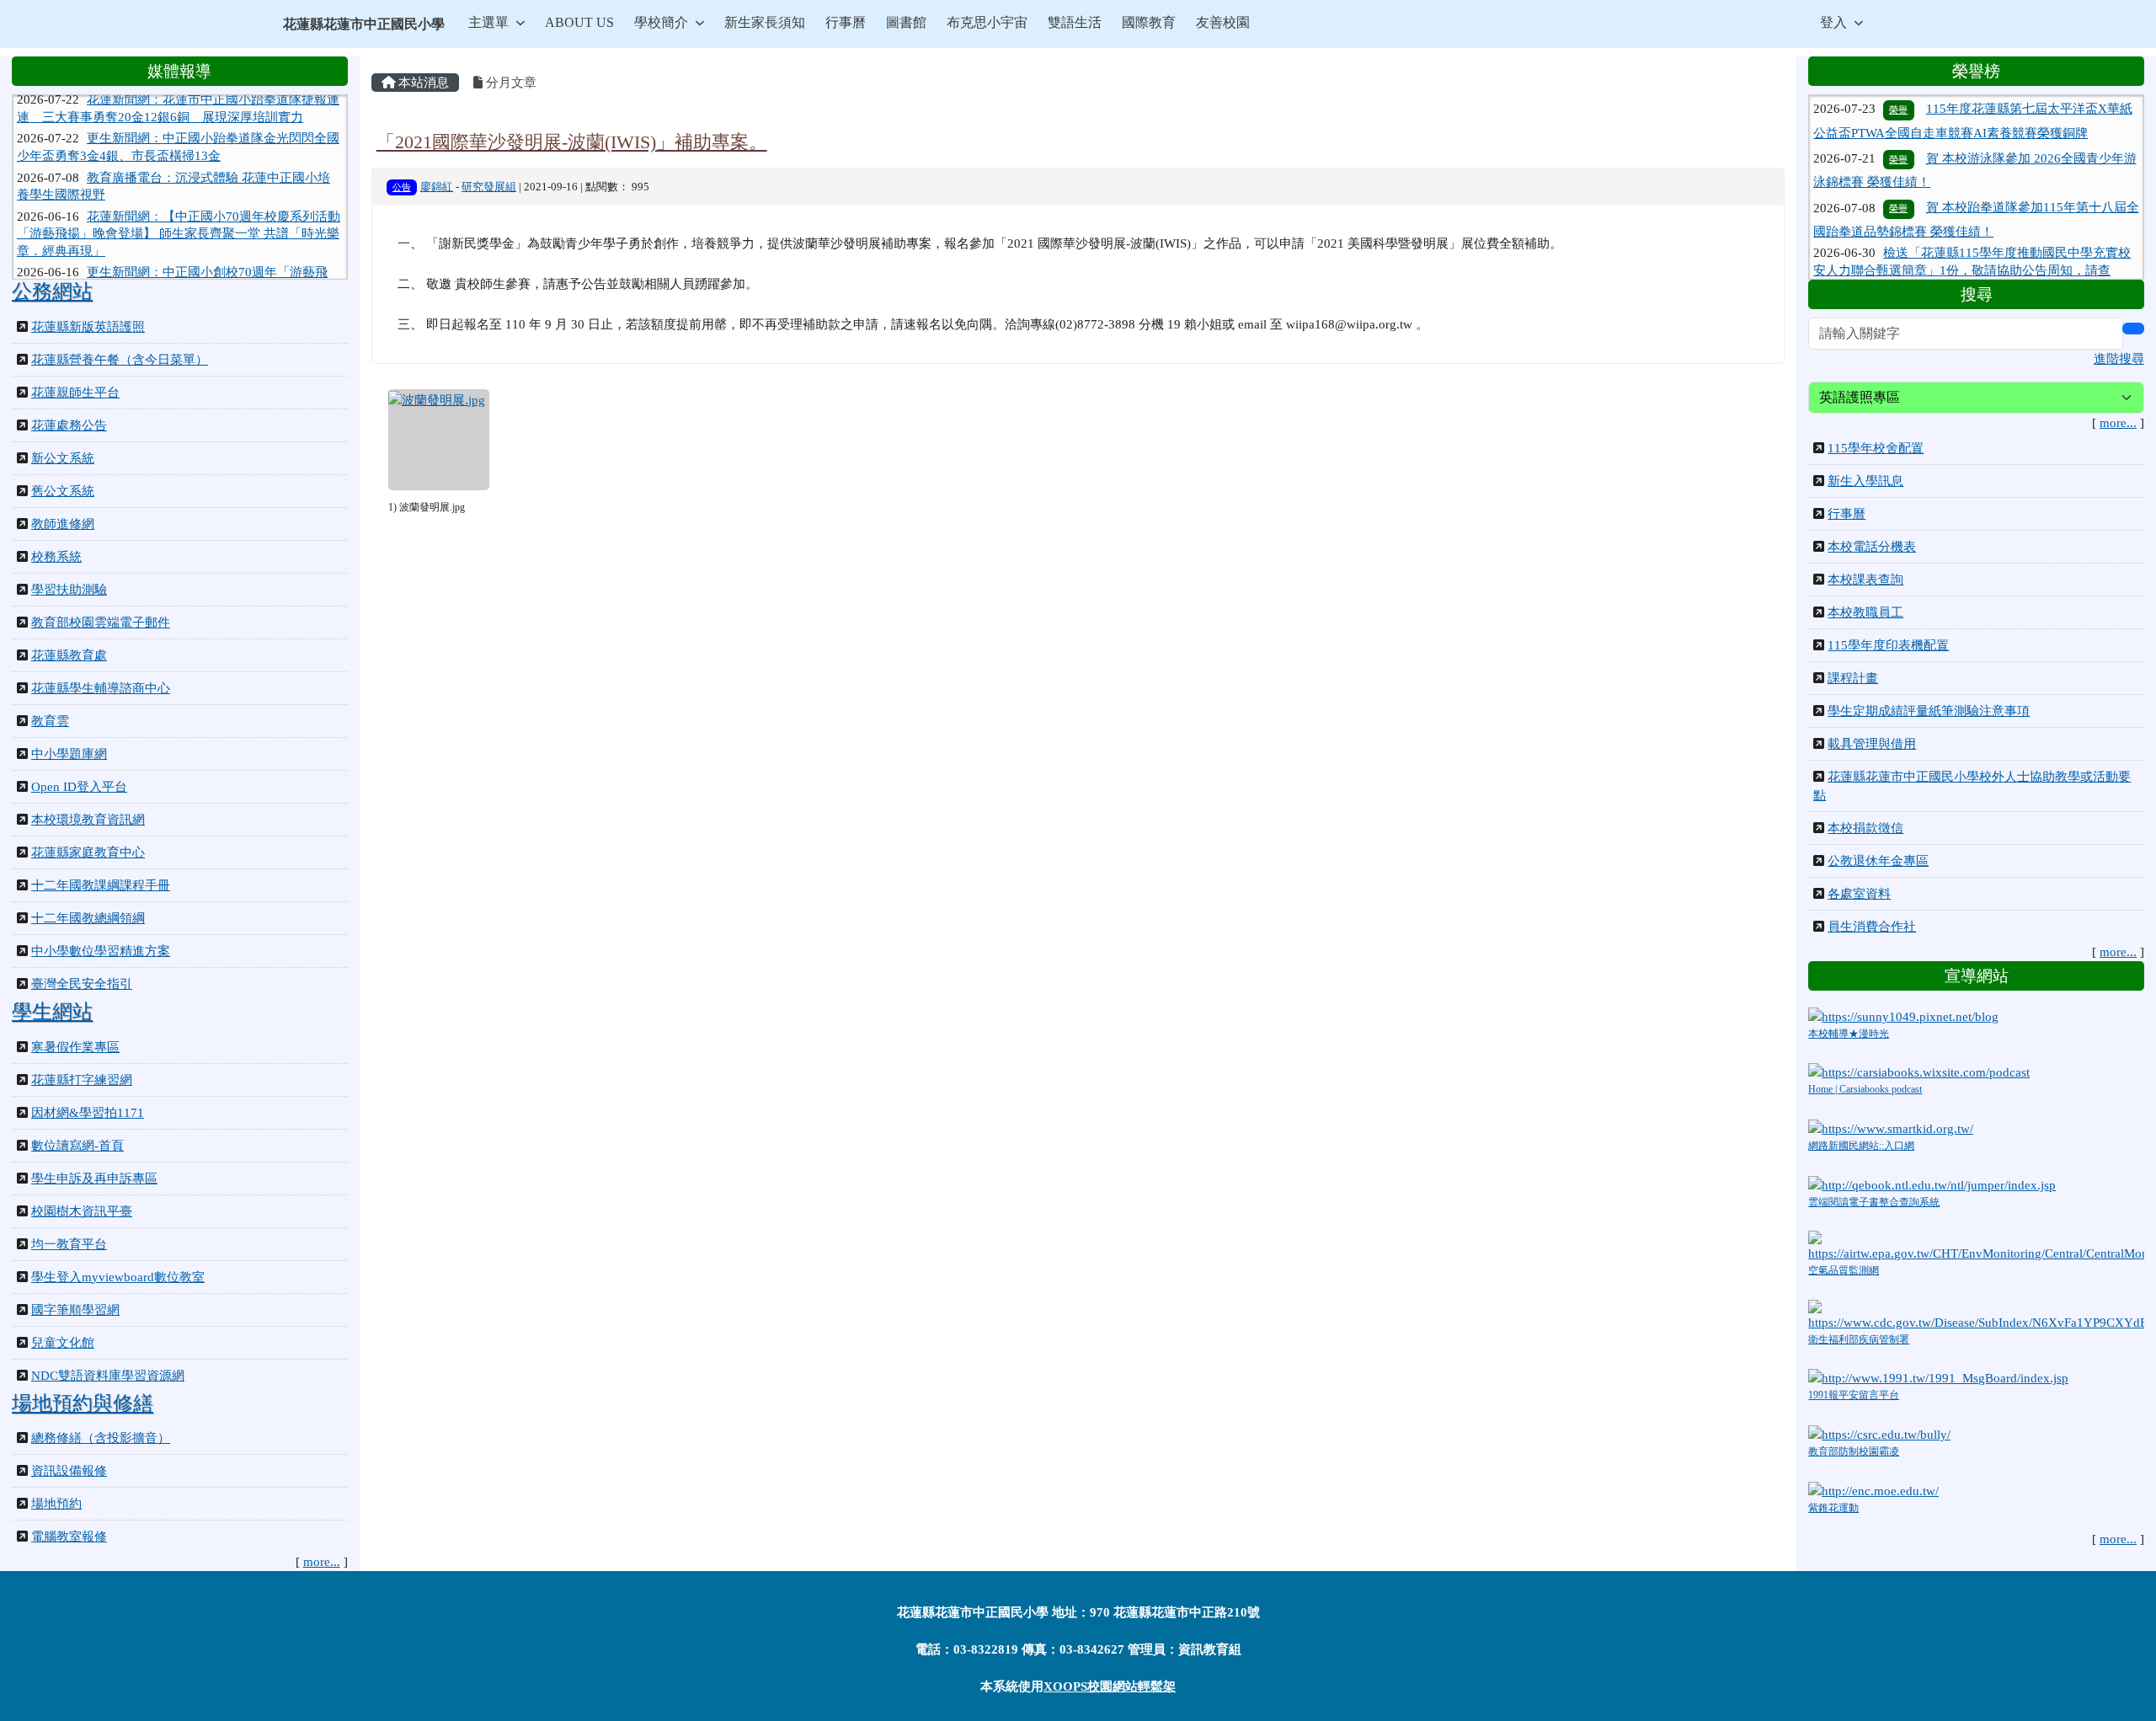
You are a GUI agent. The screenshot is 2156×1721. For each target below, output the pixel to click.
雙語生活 (1075, 22)
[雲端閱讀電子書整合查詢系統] (1932, 1184)
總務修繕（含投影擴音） (101, 1438)
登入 (1833, 22)
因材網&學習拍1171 (88, 1113)
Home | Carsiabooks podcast (1865, 1089)
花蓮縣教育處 (69, 655)
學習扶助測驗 (69, 590)
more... (322, 1562)
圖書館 (906, 22)
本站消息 (422, 83)
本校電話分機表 (1872, 547)
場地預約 (56, 1504)
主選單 (488, 22)
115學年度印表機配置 (1888, 645)
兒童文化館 (63, 1343)
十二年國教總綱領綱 (88, 918)
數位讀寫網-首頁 (77, 1146)
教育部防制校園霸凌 (1854, 1451)
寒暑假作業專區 (75, 1047)
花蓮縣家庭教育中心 (88, 852)
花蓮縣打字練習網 (82, 1080)
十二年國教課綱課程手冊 (101, 885)
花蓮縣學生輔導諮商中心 (101, 688)
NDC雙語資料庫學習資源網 (108, 1376)
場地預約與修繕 (83, 1403)
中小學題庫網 (69, 754)
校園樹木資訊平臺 (82, 1211)
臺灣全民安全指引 (82, 984)
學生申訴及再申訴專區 (94, 1179)
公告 (402, 187)
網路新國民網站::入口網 (1861, 1146)
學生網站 (52, 1012)
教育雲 (50, 721)
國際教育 (1149, 22)
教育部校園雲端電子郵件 (101, 623)
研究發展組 (489, 187)
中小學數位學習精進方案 (101, 951)
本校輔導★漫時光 (1849, 1034)
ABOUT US (579, 22)
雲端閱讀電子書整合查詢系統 (1874, 1202)
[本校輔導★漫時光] (1903, 1015)
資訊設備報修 (69, 1471)
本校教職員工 (1865, 612)
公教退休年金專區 (1878, 861)
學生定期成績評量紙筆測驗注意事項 (1929, 711)
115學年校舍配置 (1876, 448)
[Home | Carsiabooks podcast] (1919, 1072)
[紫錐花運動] (1873, 1489)
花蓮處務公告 (69, 425)
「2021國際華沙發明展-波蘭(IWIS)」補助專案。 (572, 142)
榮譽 (1898, 124)
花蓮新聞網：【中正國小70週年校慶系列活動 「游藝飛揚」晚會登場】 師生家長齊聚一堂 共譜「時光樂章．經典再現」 (179, 205)
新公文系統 (63, 458)
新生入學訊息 (1865, 481)
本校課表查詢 (1865, 580)
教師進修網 (63, 524)
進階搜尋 (2119, 359)
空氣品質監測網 (1844, 1270)
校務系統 (56, 557)
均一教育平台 (69, 1244)
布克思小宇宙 (987, 22)
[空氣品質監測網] (1976, 1246)
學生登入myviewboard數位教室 (118, 1277)
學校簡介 (661, 22)
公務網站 (52, 291)
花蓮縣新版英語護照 (88, 327)
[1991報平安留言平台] (1938, 1377)
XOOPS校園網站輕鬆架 (1110, 1686)
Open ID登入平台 (79, 787)
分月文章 (510, 83)
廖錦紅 (437, 187)
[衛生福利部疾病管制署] (1976, 1314)
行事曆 (846, 22)
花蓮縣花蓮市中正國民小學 (364, 24)
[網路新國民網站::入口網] (1891, 1128)
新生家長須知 (765, 22)
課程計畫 (1853, 678)
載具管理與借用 (1872, 744)
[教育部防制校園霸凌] (1879, 1434)
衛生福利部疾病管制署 (1859, 1339)
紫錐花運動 (1833, 1508)
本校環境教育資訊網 (88, 820)
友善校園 (1223, 22)
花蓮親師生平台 (75, 393)
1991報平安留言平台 (1854, 1395)
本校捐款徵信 (1865, 828)
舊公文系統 (63, 491)
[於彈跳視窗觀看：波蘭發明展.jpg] (439, 440)
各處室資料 (1859, 894)
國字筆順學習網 (75, 1310)
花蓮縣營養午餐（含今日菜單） (120, 360)
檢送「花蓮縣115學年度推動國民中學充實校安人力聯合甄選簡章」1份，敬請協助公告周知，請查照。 (1972, 235)
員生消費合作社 (1872, 927)
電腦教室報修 (69, 1537)
